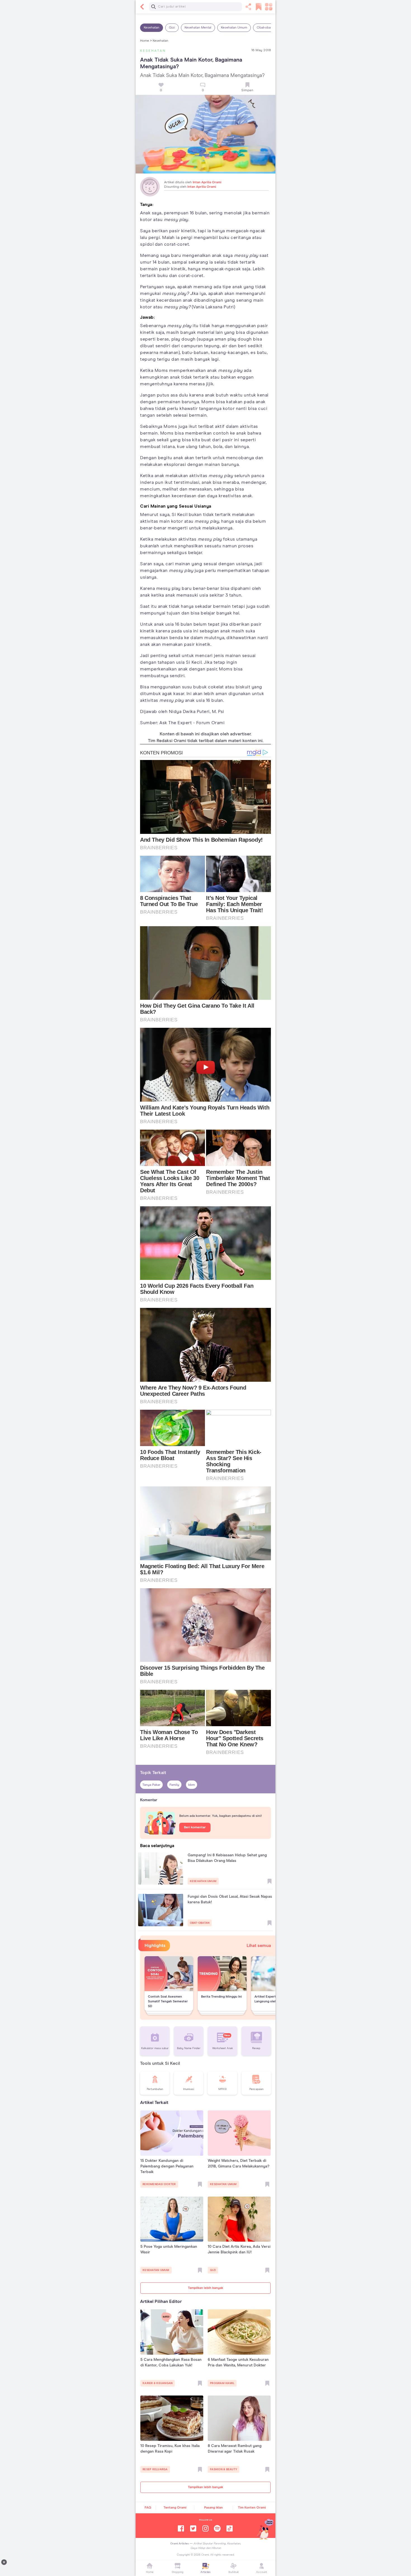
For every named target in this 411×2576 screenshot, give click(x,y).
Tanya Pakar (151, 1785)
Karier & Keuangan (158, 2383)
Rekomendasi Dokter (159, 2184)
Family (174, 1785)
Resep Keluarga (155, 2469)
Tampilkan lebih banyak (206, 2288)
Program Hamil (222, 2383)
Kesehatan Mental (198, 28)
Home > (146, 41)
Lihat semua (259, 1946)
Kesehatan (152, 28)
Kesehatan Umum (234, 28)
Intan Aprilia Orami (207, 182)
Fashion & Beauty (224, 2469)
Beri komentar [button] (195, 1827)
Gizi (172, 28)
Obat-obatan (266, 28)
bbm (192, 1785)
